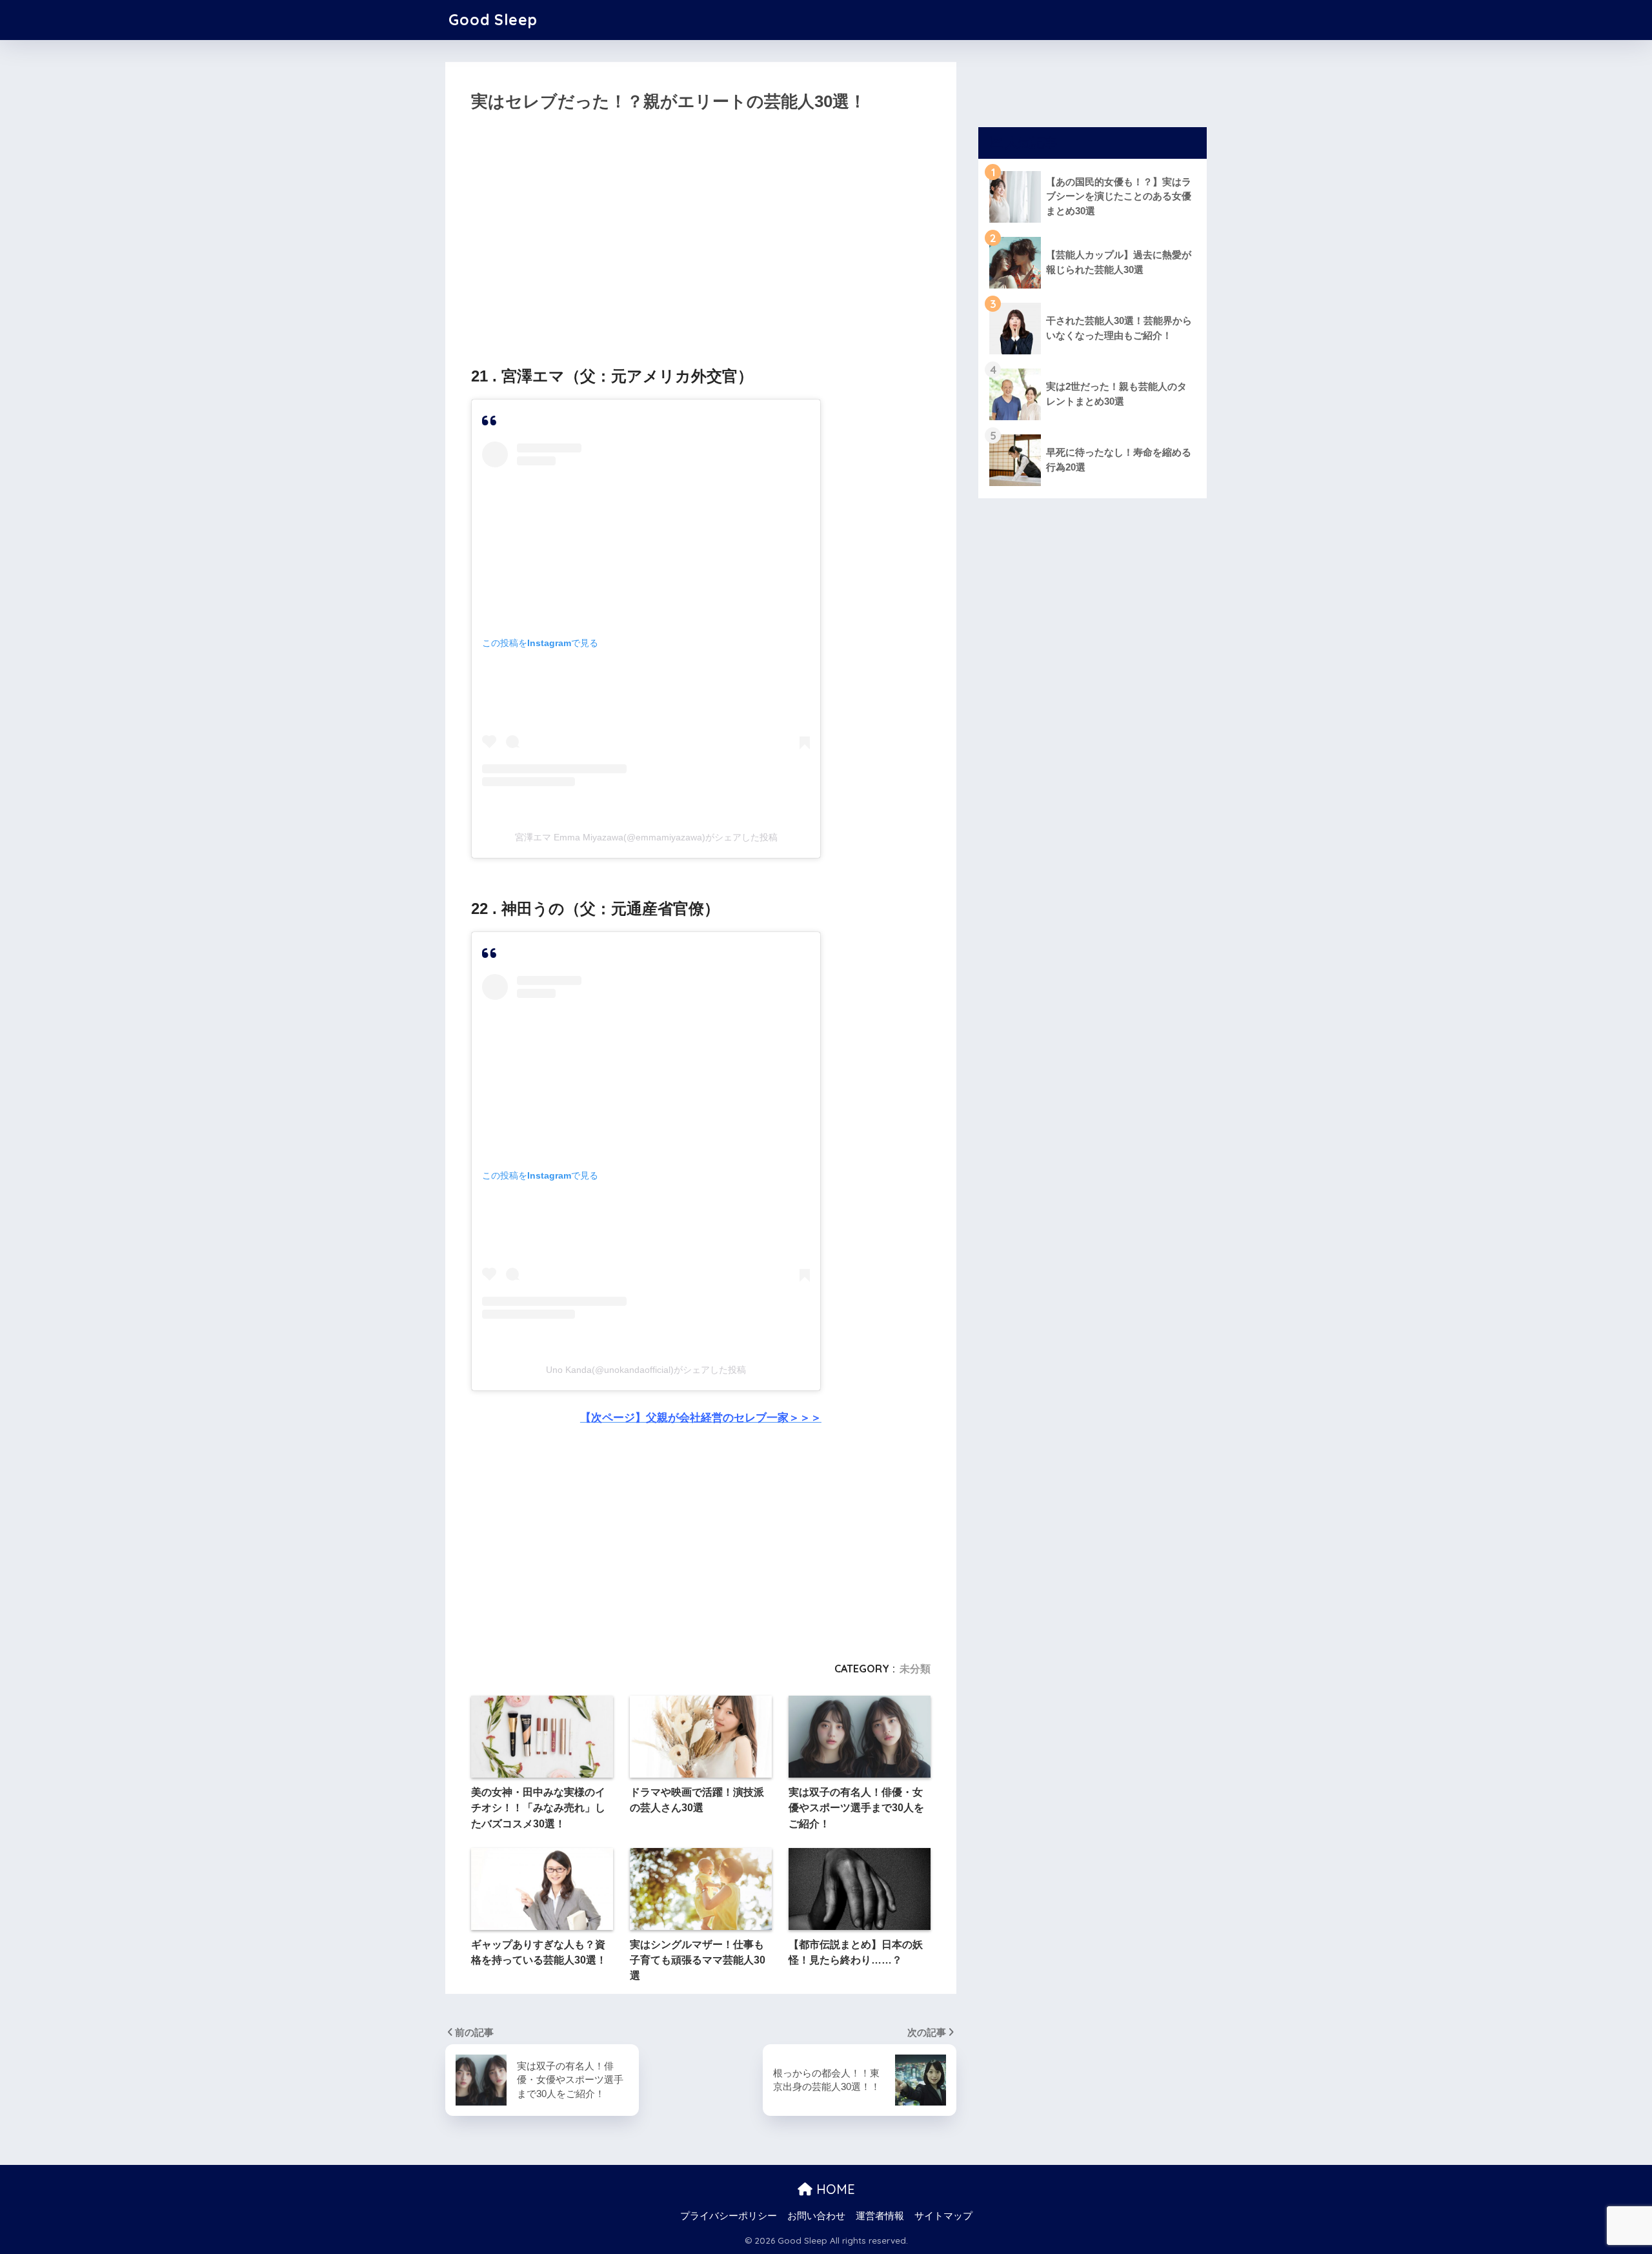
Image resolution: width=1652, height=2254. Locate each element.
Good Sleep (493, 20)
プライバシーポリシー (729, 2216)
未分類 (915, 1669)
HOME (834, 2189)
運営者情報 (880, 2216)
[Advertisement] (701, 235)
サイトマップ (943, 2216)
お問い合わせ (816, 2216)
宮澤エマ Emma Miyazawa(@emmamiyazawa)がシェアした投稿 (646, 837)
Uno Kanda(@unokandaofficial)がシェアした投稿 (646, 1370)
